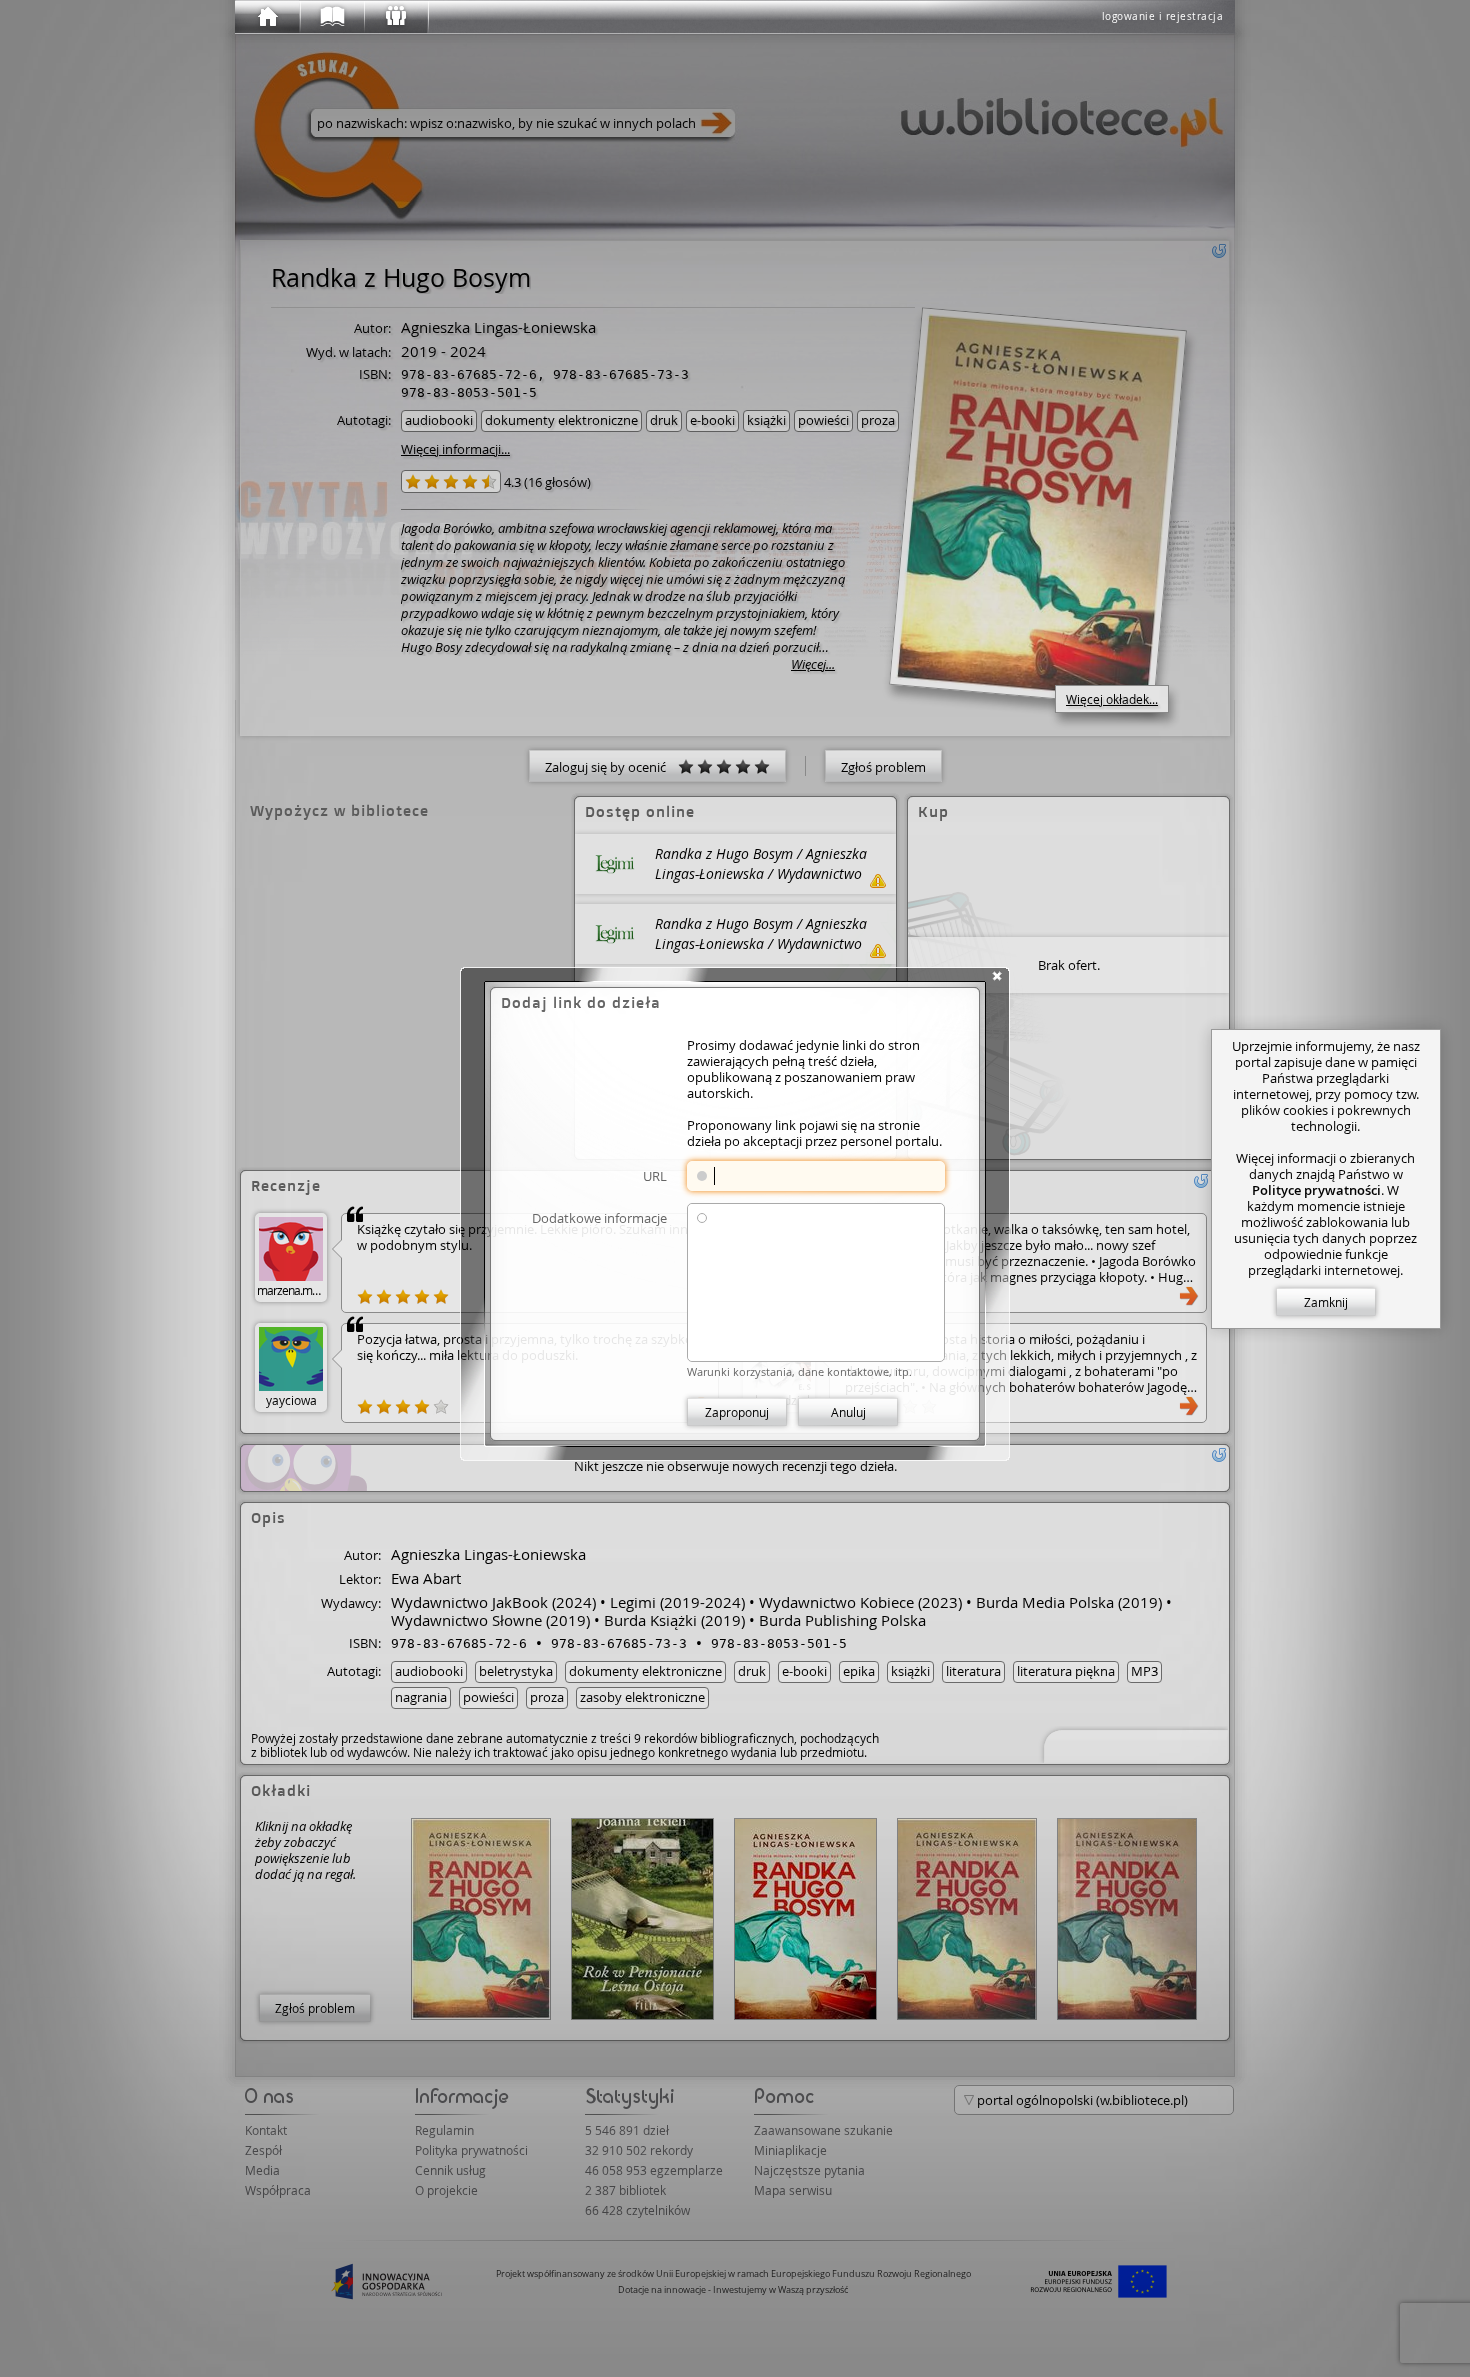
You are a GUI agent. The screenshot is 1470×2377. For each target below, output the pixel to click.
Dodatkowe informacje (599, 1217)
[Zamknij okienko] (997, 976)
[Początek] (267, 17)
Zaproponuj (737, 1412)
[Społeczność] (395, 17)
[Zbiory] (331, 17)
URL (655, 1175)
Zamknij (1326, 1302)
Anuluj (848, 1412)
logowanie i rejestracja (1163, 16)
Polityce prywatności (1316, 1190)
